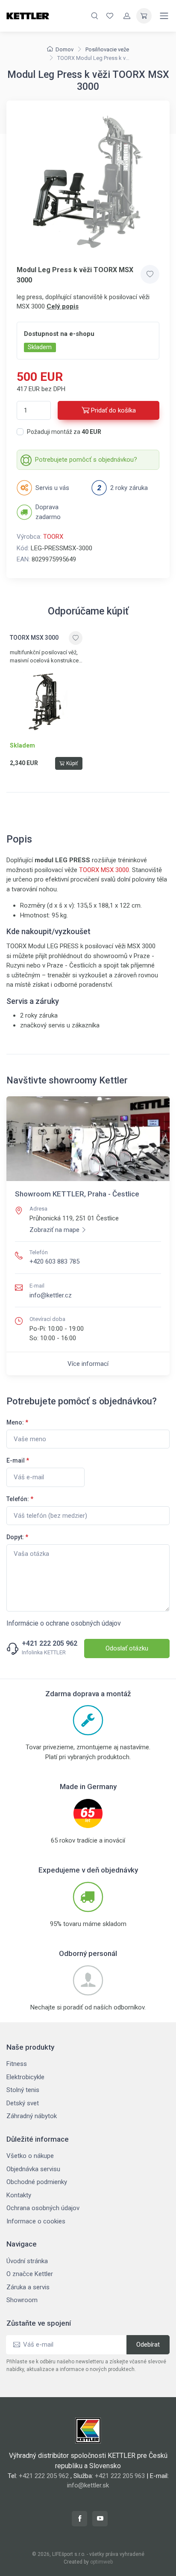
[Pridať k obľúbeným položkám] (150, 274)
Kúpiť (72, 763)
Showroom (22, 2300)
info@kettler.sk (88, 2485)
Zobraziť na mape (54, 1230)
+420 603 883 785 (54, 1261)
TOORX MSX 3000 (104, 870)
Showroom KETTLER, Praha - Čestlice (77, 1194)
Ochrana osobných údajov (43, 2208)
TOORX (53, 537)
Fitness (17, 2064)
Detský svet (23, 2103)
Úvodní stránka (27, 2261)
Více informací (88, 1364)
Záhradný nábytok (32, 2116)
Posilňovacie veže (107, 49)
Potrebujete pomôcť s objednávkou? (86, 460)
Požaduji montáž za (64, 432)
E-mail (18, 1460)
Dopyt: (17, 1537)
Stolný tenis (23, 2090)
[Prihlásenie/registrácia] (127, 16)
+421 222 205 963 (120, 2476)
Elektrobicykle (25, 2077)
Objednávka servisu (33, 2169)
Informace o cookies (36, 2221)
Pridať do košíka (113, 410)
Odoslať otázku (127, 1648)
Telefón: (20, 1499)
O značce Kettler (30, 2274)
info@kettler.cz (51, 1295)
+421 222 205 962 (50, 1644)
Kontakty (19, 2195)
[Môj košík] (144, 16)
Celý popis (63, 306)
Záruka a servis (28, 2287)
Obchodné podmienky (37, 2182)
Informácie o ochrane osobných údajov (64, 1623)
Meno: (17, 1422)
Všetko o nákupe (30, 2156)
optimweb (101, 2562)
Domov (65, 49)
